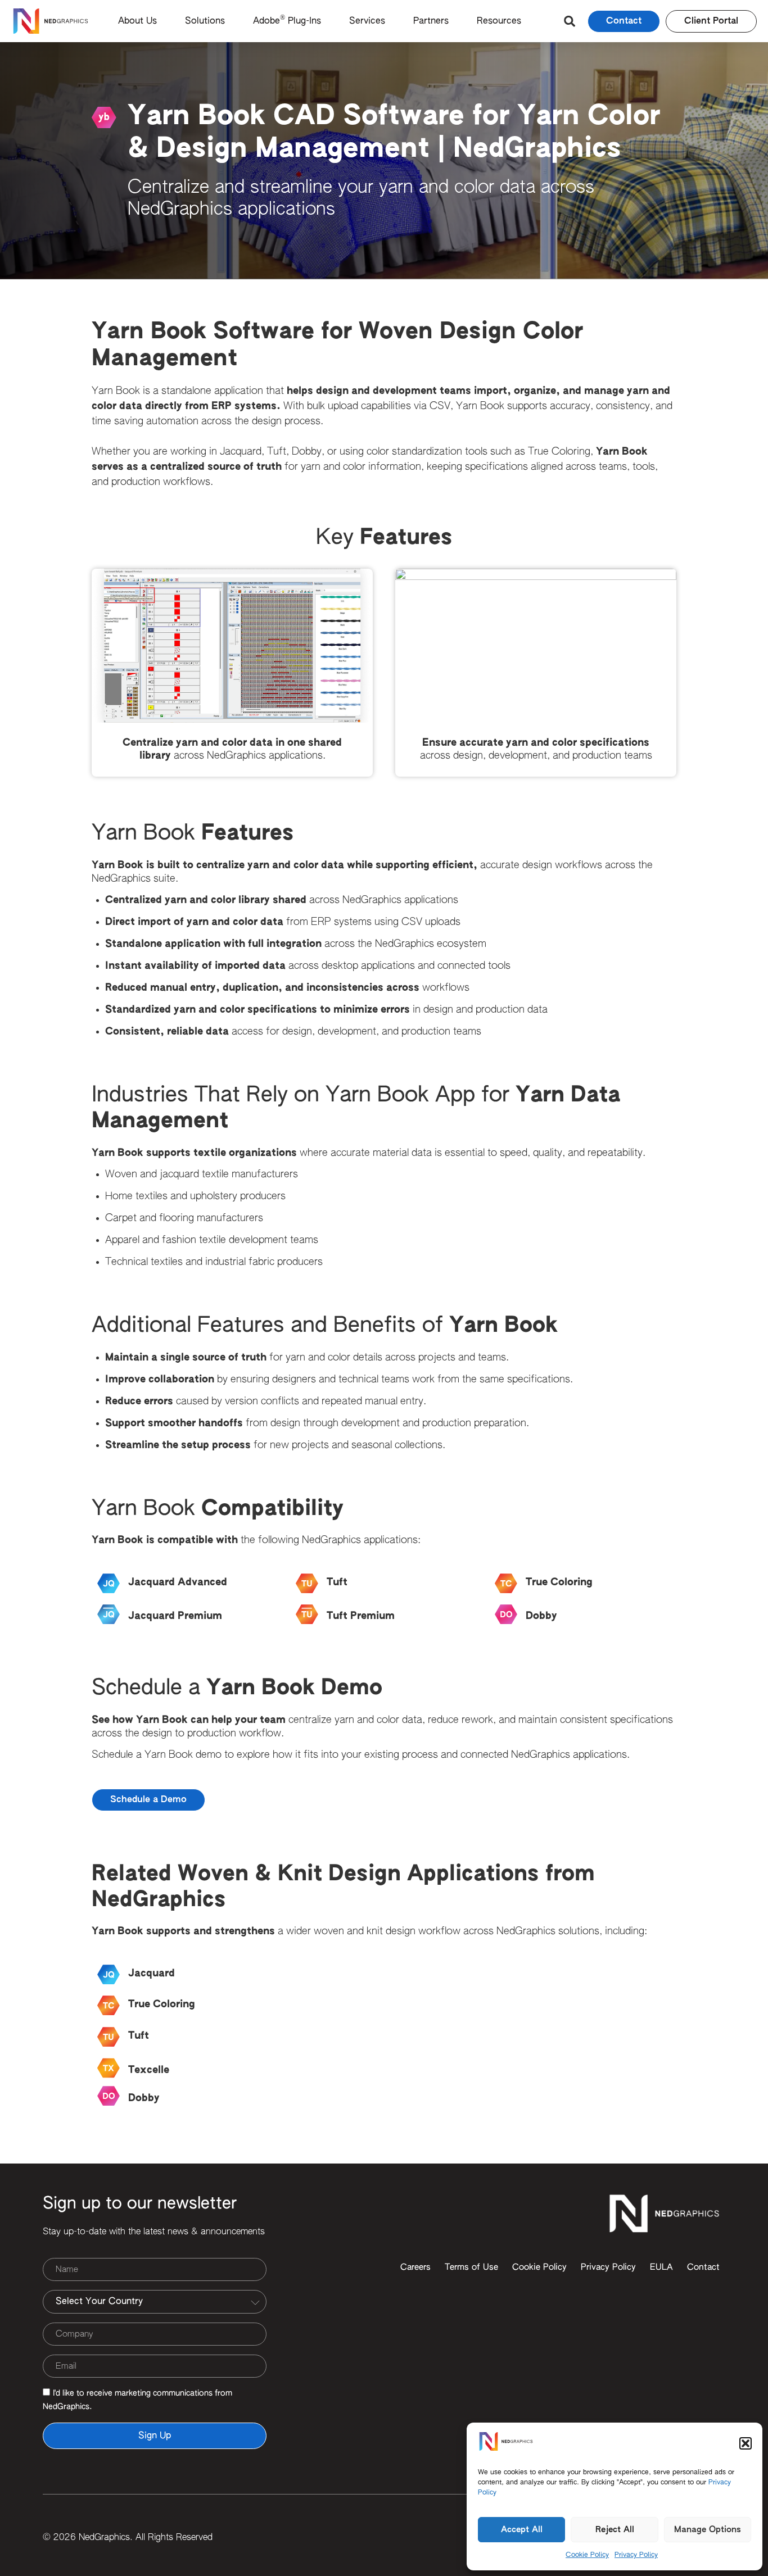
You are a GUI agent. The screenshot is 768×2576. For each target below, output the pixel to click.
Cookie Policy (587, 2555)
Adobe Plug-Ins (287, 20)
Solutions (205, 21)
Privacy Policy (636, 2555)
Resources (499, 21)
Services (367, 21)
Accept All (522, 2530)
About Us (137, 21)
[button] (746, 2443)
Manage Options (708, 2530)
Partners (431, 21)
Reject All (615, 2530)
